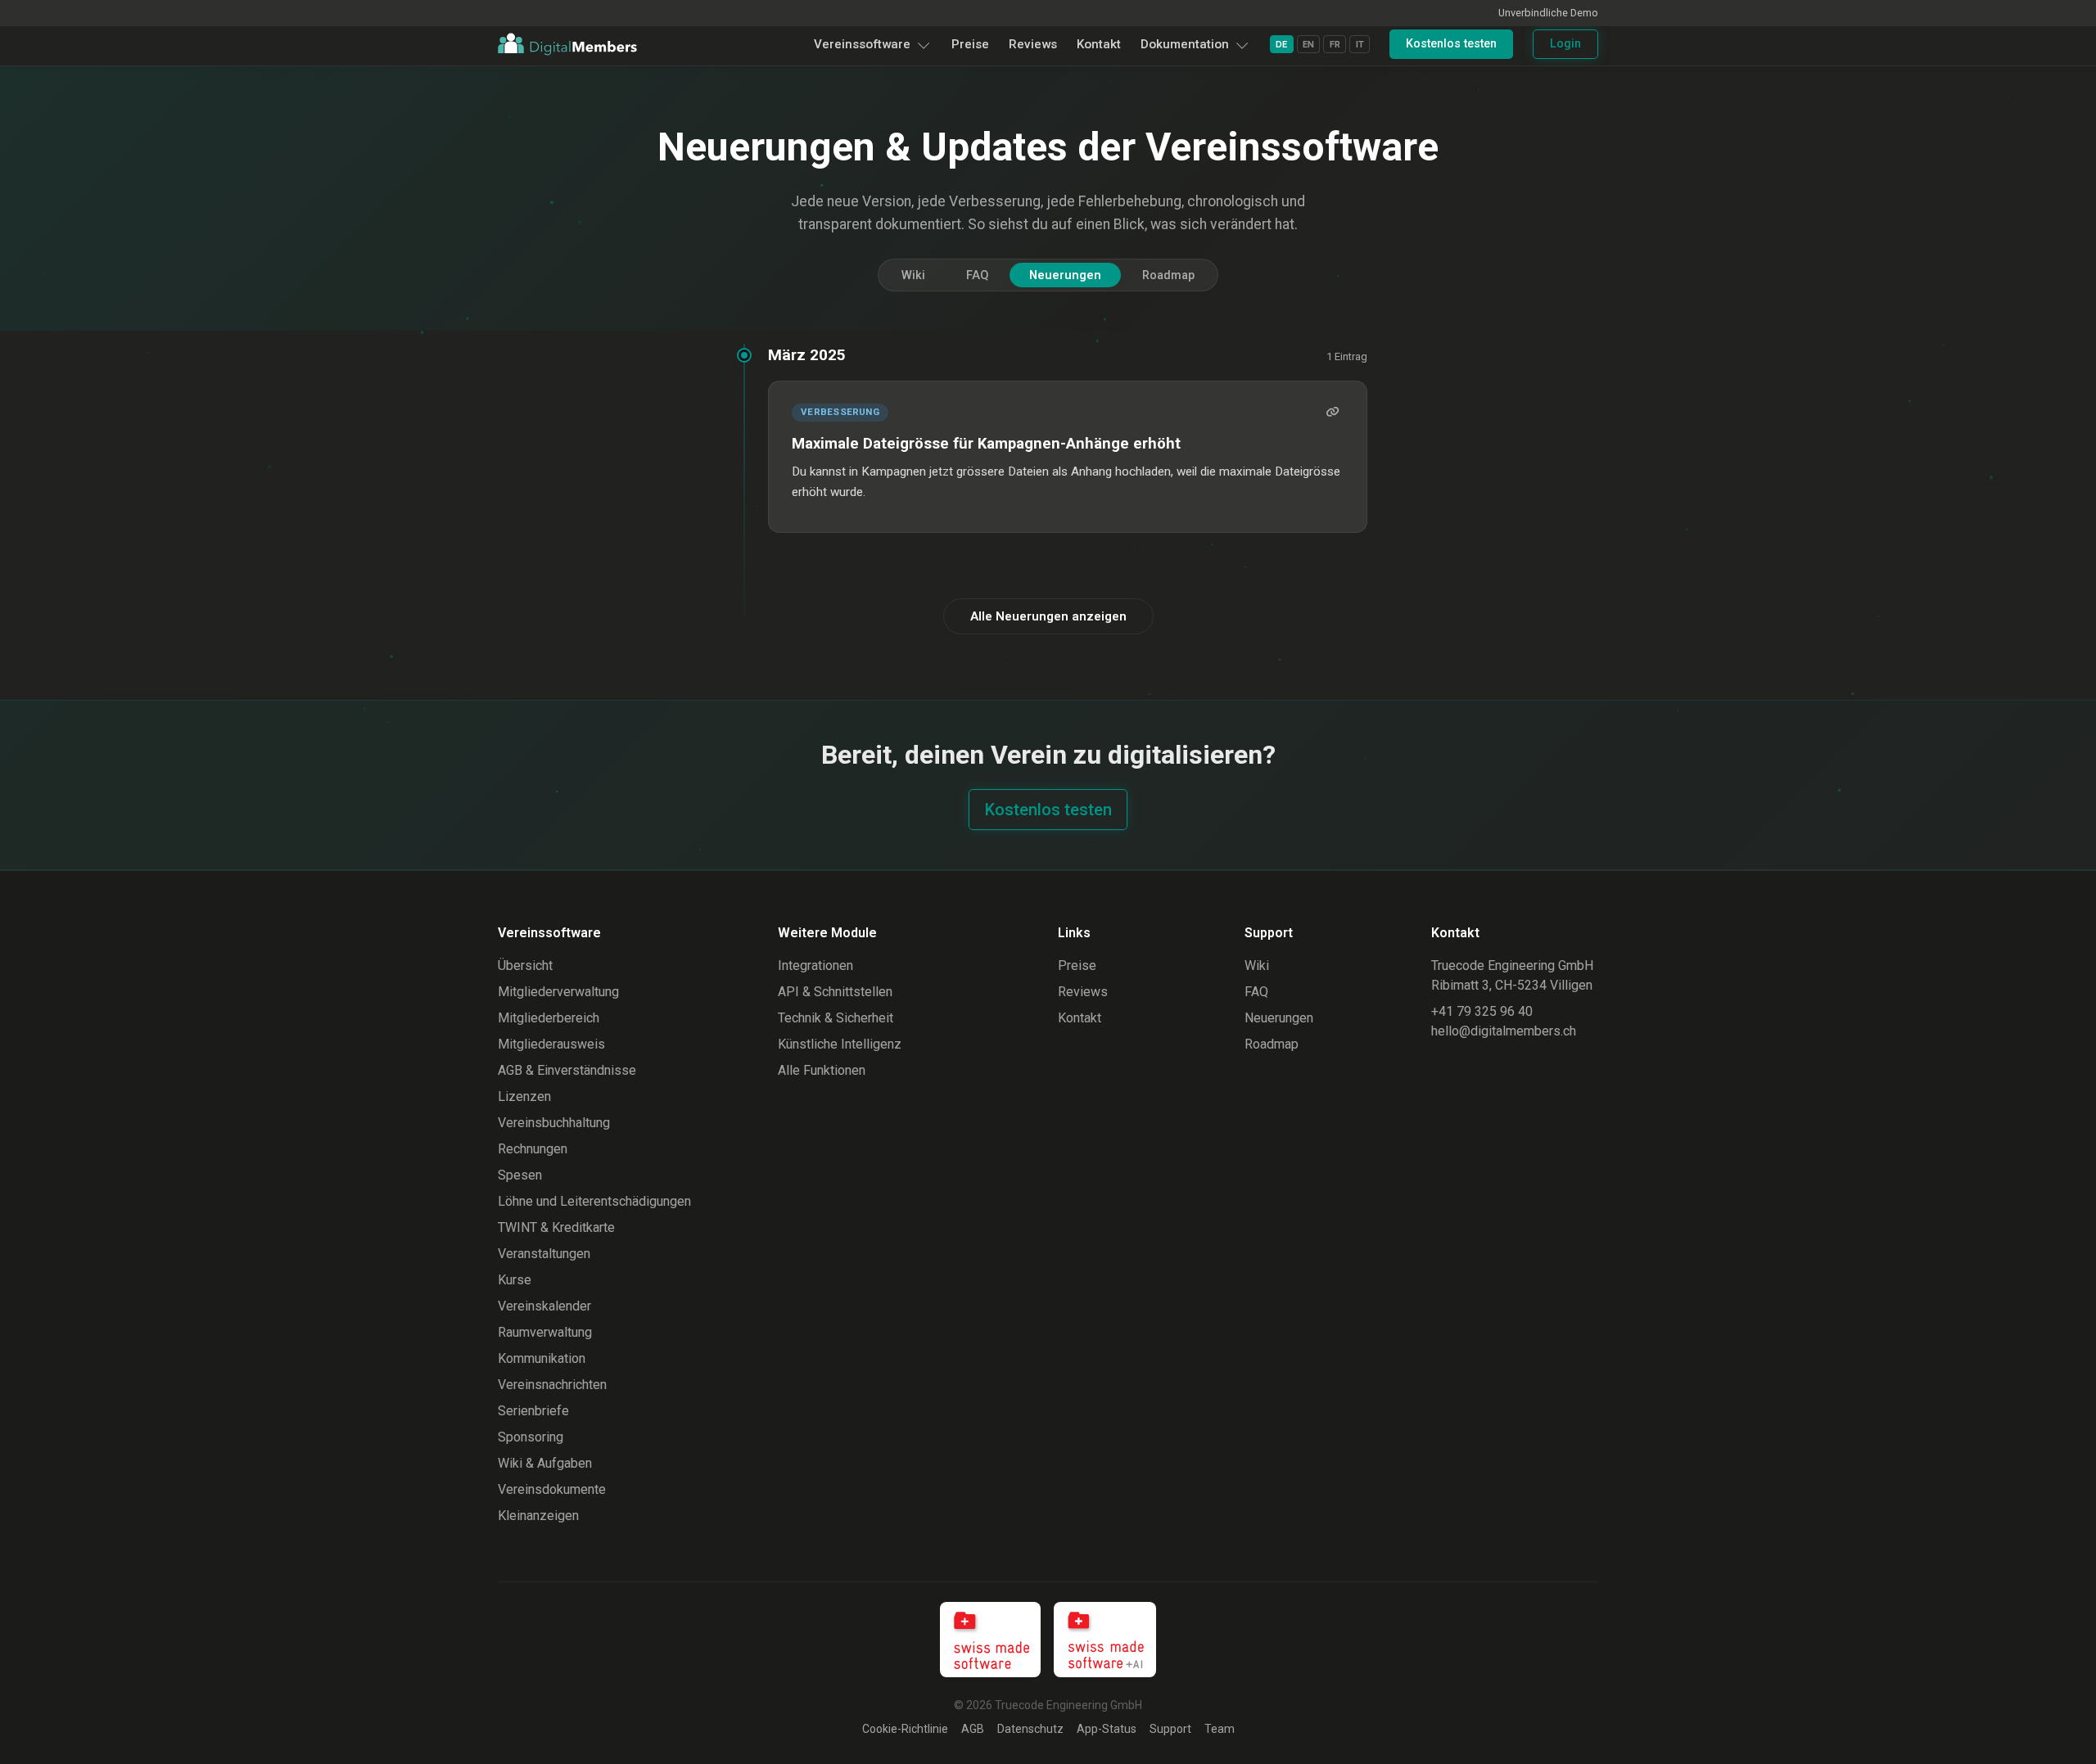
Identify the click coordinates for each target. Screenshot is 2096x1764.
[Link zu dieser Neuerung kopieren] (1332, 413)
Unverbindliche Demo (1548, 13)
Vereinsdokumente (552, 1489)
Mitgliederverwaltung (558, 992)
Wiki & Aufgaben (545, 1463)
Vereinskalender (544, 1306)
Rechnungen (533, 1149)
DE (1281, 45)
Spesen (520, 1175)
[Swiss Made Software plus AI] (1105, 1640)
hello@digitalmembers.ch (1504, 1031)
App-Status (1107, 1729)
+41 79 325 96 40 (1482, 1011)
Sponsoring (531, 1437)
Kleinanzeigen (538, 1516)
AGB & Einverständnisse (567, 1070)
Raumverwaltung (545, 1332)
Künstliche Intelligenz (840, 1044)
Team (1220, 1729)
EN (1308, 45)
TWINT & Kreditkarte (556, 1227)
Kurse (515, 1280)
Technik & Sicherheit (836, 1018)
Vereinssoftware (862, 44)
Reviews (1033, 44)
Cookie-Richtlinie (905, 1729)
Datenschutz (1030, 1729)
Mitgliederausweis (551, 1044)
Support (1170, 1729)
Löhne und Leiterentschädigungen (594, 1201)
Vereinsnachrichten (552, 1385)
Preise (970, 44)
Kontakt (1099, 44)
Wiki (913, 275)
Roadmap (1168, 275)
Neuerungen (1065, 275)
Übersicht (525, 965)
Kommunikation (542, 1358)
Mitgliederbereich (549, 1018)
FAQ (977, 275)
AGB (973, 1729)
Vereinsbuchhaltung (554, 1123)
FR (1335, 45)
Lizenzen (524, 1096)
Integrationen (815, 965)
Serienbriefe (533, 1411)
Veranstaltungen (544, 1254)
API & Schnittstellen (835, 992)
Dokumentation (1185, 44)
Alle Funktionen (822, 1070)
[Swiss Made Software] (991, 1640)
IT (1360, 45)
